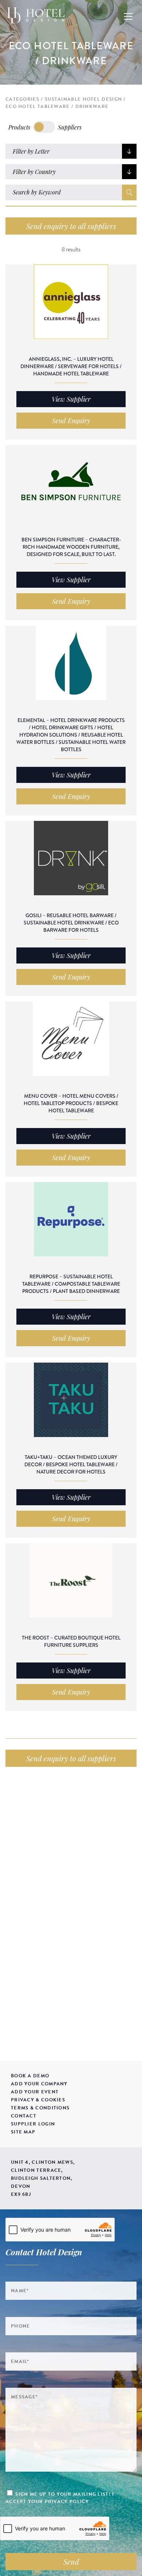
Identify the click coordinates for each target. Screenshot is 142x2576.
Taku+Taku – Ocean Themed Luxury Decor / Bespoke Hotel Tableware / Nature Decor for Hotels (71, 1464)
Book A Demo (30, 2076)
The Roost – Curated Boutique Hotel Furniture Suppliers (71, 1641)
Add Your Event (35, 2092)
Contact (24, 2116)
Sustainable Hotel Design (83, 99)
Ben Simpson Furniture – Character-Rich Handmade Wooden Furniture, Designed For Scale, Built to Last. (71, 547)
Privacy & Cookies (38, 2100)
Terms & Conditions (40, 2108)
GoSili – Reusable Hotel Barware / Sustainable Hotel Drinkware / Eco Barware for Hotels (71, 923)
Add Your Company (39, 2084)
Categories (22, 99)
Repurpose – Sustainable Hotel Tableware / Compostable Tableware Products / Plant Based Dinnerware (71, 1284)
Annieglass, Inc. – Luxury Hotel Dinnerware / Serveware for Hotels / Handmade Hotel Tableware (71, 366)
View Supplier (71, 399)
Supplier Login (33, 2124)
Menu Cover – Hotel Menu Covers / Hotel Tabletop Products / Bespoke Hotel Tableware (71, 1103)
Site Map (23, 2132)
